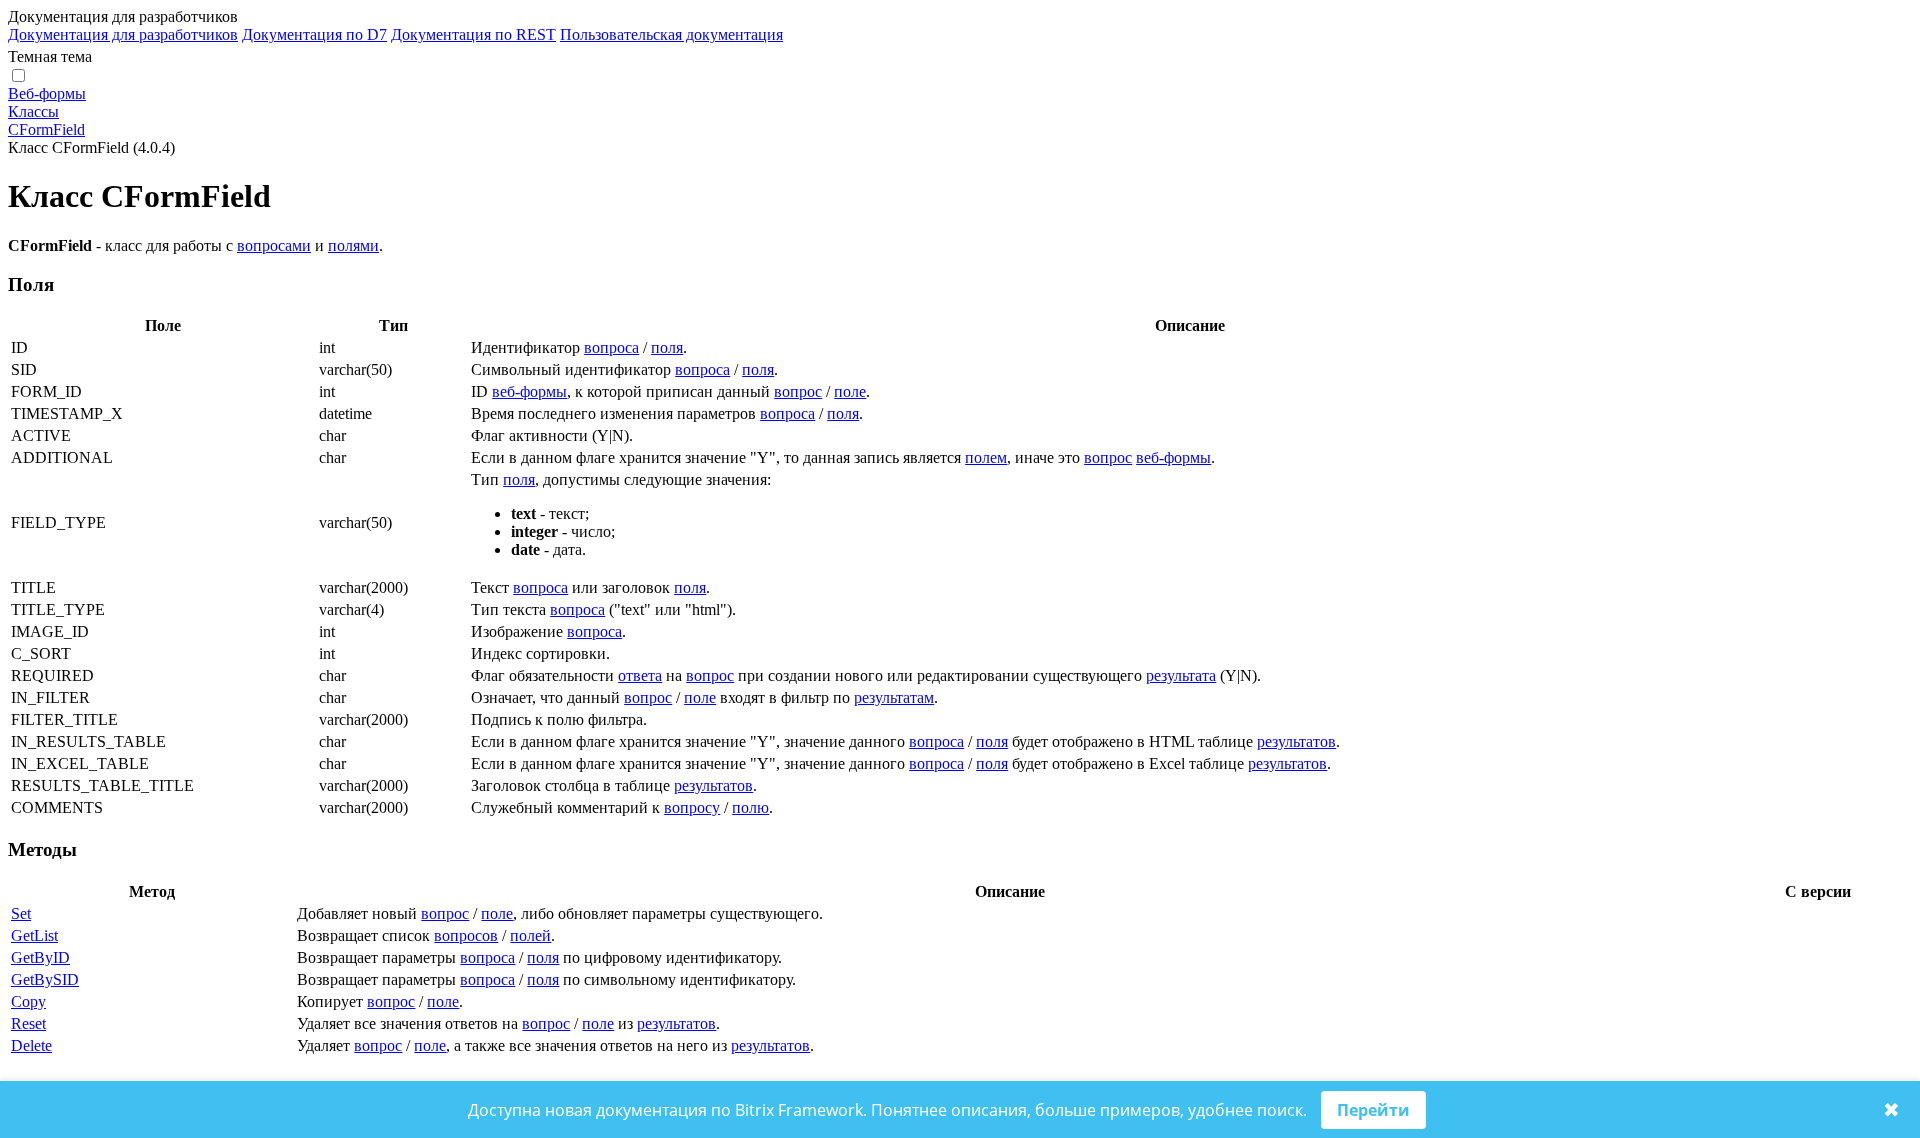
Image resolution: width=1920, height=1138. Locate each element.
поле (850, 391)
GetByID (40, 957)
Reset (28, 1023)
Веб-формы (47, 93)
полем (986, 457)
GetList (34, 935)
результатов (1296, 741)
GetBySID (45, 979)
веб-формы (529, 391)
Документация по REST (473, 34)
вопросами (274, 245)
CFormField (46, 129)
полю (750, 807)
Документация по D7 (314, 34)
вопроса (611, 347)
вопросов (466, 935)
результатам (894, 697)
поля (667, 347)
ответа (640, 675)
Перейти (1373, 1110)
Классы (33, 111)
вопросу (692, 807)
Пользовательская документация (671, 34)
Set (21, 913)
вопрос (798, 391)
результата (1181, 675)
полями (353, 245)
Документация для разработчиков (123, 34)
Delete (31, 1045)
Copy (28, 1001)
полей (530, 935)
